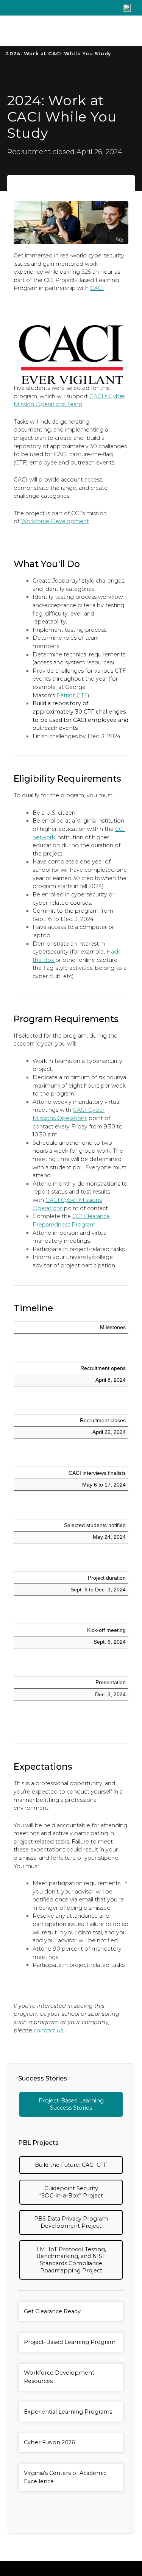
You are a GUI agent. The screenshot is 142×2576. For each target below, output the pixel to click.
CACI (97, 288)
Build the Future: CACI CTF (71, 2165)
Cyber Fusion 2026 (49, 2442)
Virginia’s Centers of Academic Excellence (65, 2477)
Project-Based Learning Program (70, 2342)
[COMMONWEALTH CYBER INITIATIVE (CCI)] (56, 31)
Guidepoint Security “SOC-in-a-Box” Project (71, 2192)
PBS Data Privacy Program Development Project (71, 2222)
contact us (48, 2031)
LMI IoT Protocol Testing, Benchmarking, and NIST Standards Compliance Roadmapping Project (71, 2260)
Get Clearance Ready (52, 2311)
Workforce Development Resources (59, 2377)
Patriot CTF (72, 695)
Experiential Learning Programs (68, 2412)
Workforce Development (55, 521)
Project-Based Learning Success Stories (71, 2104)
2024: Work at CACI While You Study (58, 54)
